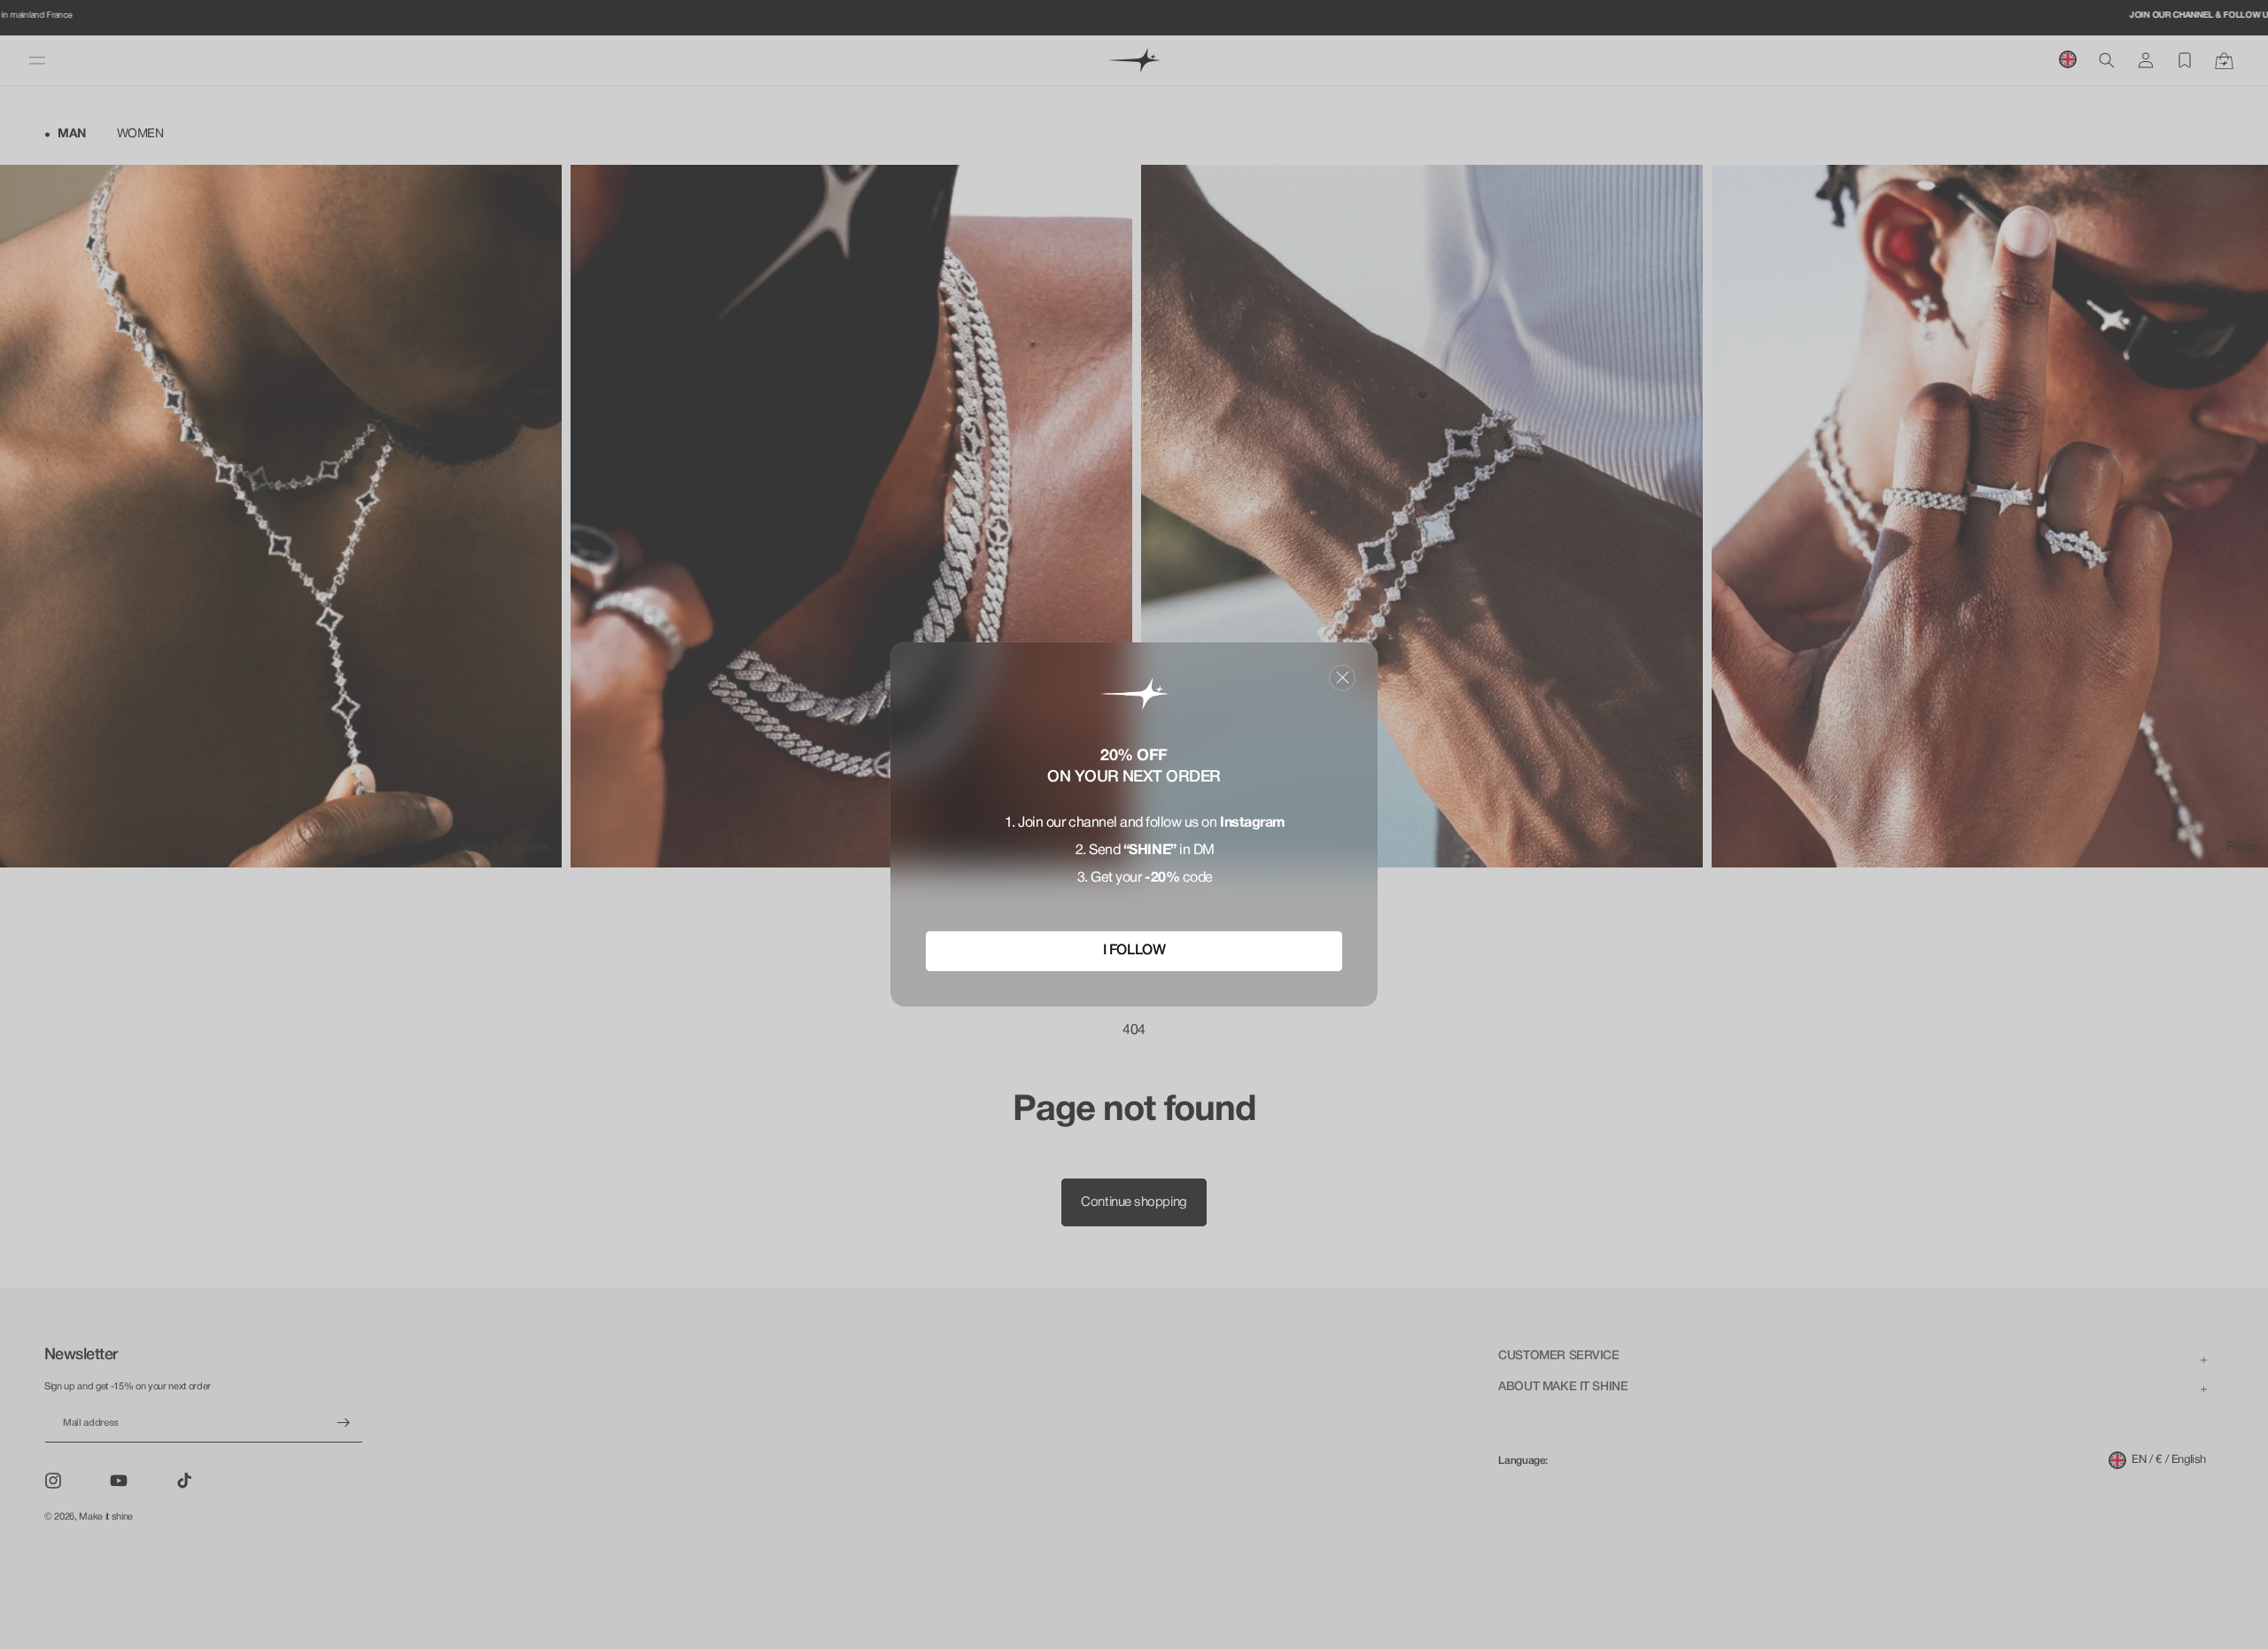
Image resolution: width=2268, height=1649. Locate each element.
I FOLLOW (1134, 951)
